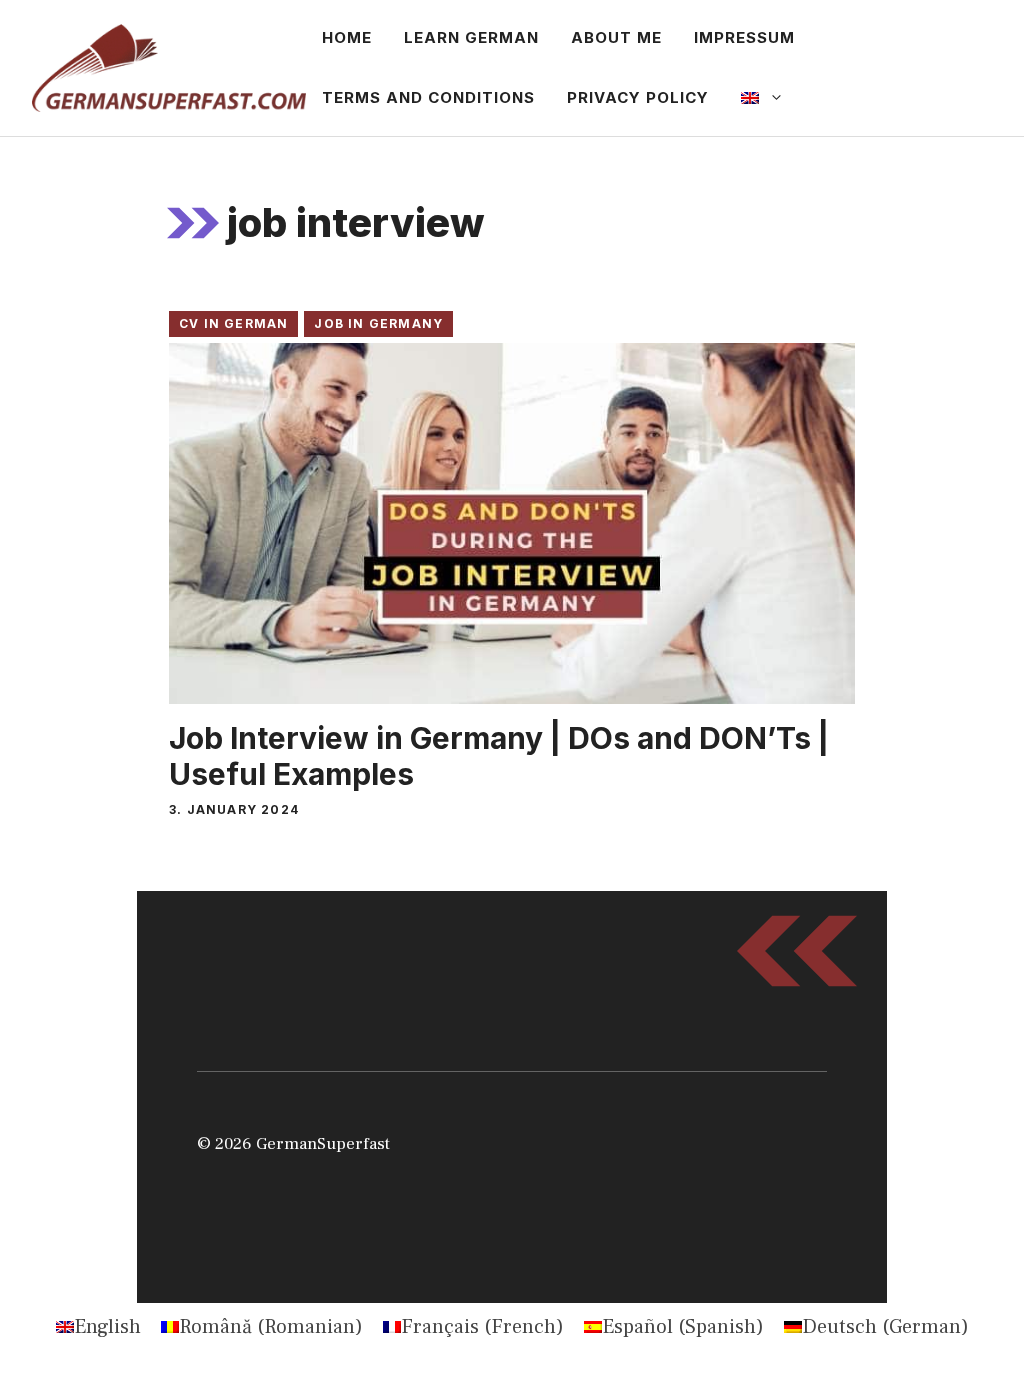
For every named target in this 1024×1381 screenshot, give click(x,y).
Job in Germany (378, 323)
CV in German (233, 323)
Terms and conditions (428, 97)
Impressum (744, 37)
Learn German (471, 37)
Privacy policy (638, 97)
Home (347, 37)
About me (616, 37)
